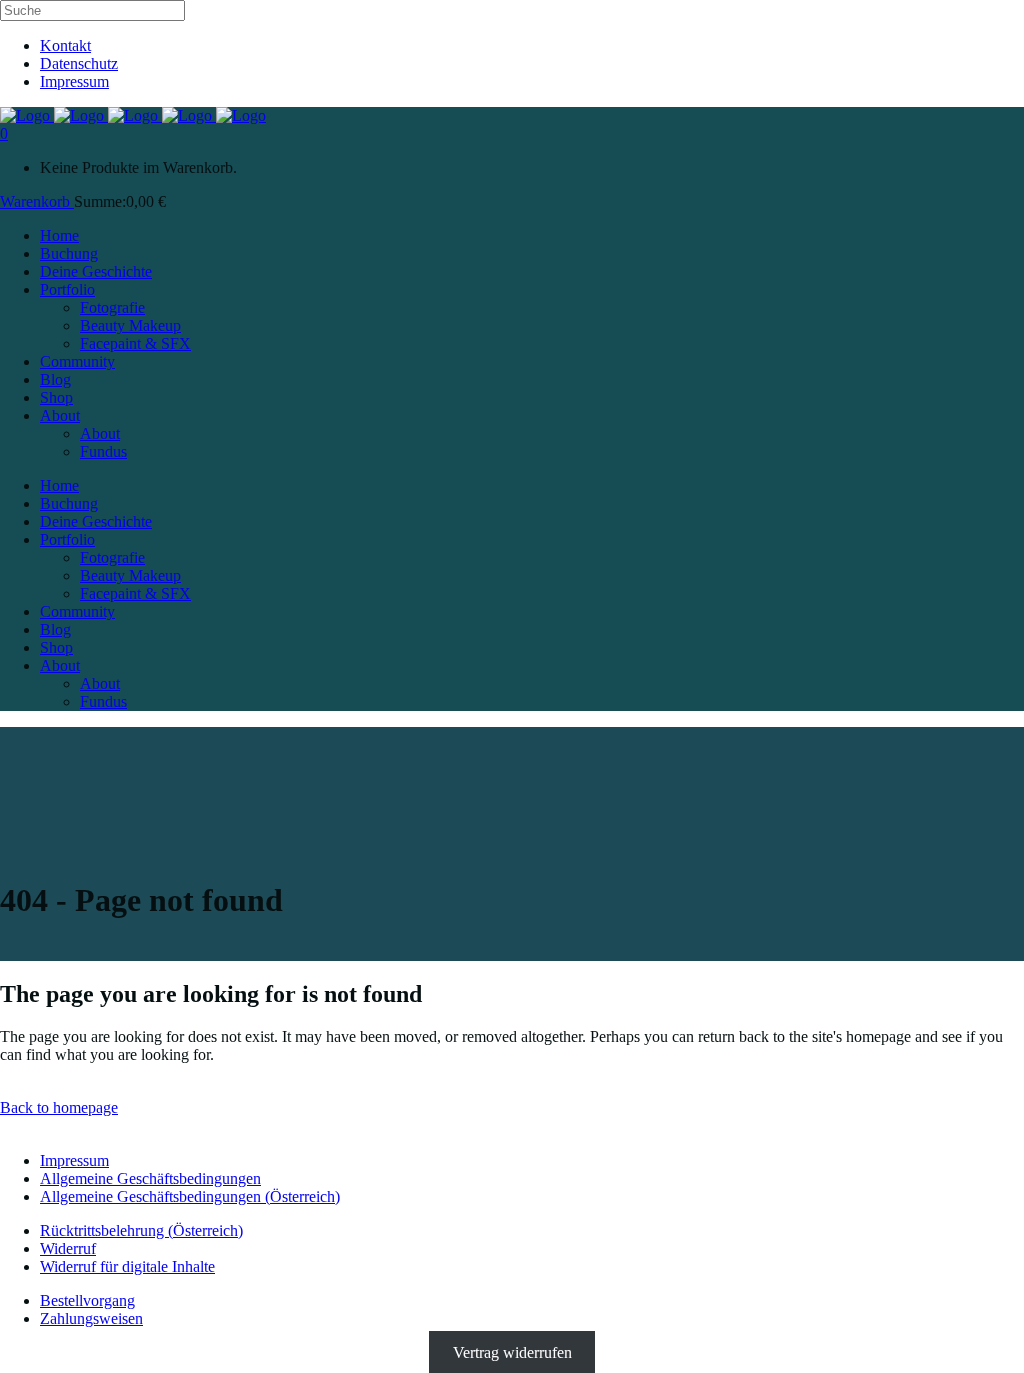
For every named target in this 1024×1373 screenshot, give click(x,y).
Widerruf (68, 1248)
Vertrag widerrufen (512, 1352)
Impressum (74, 81)
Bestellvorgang (87, 1300)
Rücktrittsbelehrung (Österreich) (141, 1230)
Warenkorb (37, 201)
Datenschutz (79, 63)
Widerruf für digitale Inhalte (127, 1266)
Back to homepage (59, 1107)
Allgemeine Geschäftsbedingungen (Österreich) (190, 1196)
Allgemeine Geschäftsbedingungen (150, 1178)
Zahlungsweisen (91, 1318)
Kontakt (65, 45)
